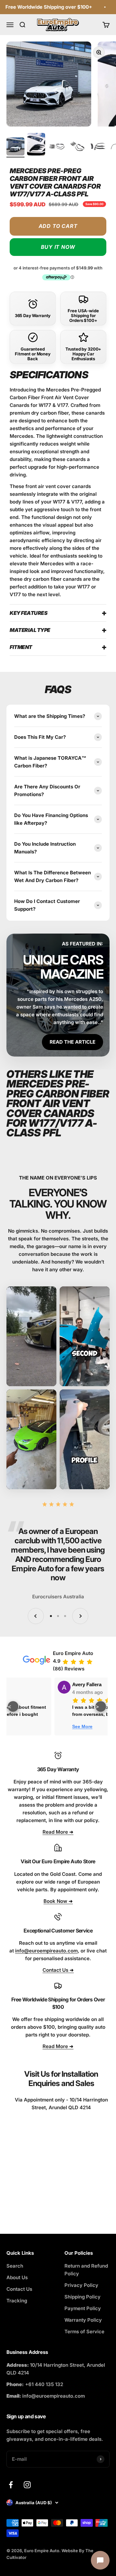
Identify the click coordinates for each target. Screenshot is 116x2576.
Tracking (17, 2301)
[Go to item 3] (57, 147)
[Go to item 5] (98, 147)
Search (15, 2266)
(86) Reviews (69, 1669)
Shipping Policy (82, 2297)
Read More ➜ (58, 1832)
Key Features (29, 613)
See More (92, 1726)
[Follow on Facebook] (11, 2485)
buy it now (58, 247)
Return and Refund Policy (86, 2270)
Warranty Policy (83, 2320)
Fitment (21, 647)
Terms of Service (84, 2332)
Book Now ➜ (58, 1901)
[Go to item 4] (77, 147)
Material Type (30, 630)
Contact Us (19, 2289)
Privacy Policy (81, 2285)
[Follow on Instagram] (27, 2485)
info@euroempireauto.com (46, 1951)
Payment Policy (83, 2308)
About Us (17, 2277)
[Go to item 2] (36, 145)
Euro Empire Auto (73, 1653)
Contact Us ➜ (58, 1970)
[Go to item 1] (15, 147)
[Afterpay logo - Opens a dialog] (56, 277)
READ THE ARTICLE (72, 1042)
